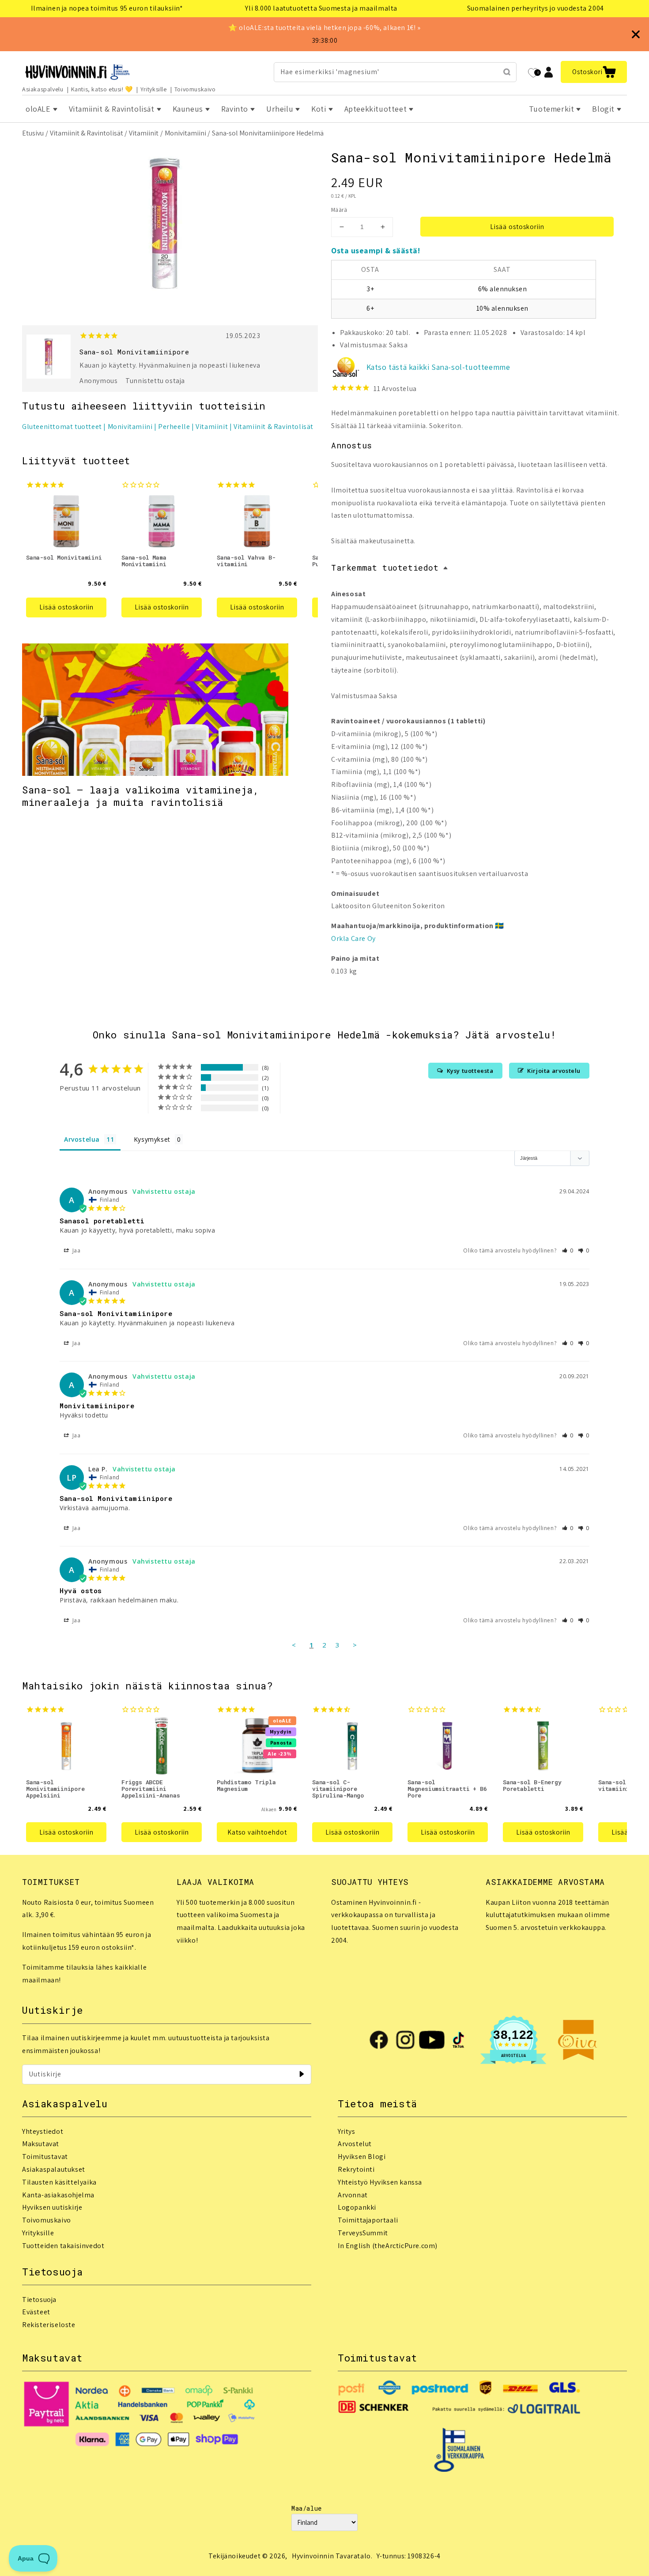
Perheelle (174, 427)
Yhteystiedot (43, 2131)
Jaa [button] (75, 1250)
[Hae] (507, 72)
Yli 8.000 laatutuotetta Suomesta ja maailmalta (321, 8)
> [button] (355, 1645)
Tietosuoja (39, 2300)
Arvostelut (355, 2144)
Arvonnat (353, 2195)
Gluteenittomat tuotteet (62, 427)
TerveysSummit (363, 2233)
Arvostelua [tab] (82, 1139)
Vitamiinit (144, 133)
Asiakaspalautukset (54, 2169)
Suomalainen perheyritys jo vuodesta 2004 (536, 8)
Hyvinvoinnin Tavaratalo (331, 2556)
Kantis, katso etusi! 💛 (102, 89)
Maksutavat (41, 2144)
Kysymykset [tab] (152, 1139)
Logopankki (357, 2207)
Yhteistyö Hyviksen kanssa (380, 2182)
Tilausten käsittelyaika (59, 2182)
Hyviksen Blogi (362, 2157)
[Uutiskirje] (302, 2074)
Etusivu (33, 133)
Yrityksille (154, 89)
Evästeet (36, 2312)
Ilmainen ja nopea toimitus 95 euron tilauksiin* (107, 8)
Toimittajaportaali (368, 2220)
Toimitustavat (45, 2157)
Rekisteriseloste (49, 2325)
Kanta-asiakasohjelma (58, 2195)
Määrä (339, 210)
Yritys (347, 2131)
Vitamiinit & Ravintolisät (87, 133)
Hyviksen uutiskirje (52, 2207)
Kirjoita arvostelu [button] (554, 1071)
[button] (594, 72)
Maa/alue (307, 2508)
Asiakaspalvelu (43, 89)
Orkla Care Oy (353, 938)
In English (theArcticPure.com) (388, 2246)
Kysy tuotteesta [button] (470, 1071)
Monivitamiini (185, 133)
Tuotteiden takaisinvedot (63, 2246)
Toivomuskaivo (195, 89)
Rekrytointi (356, 2169)
